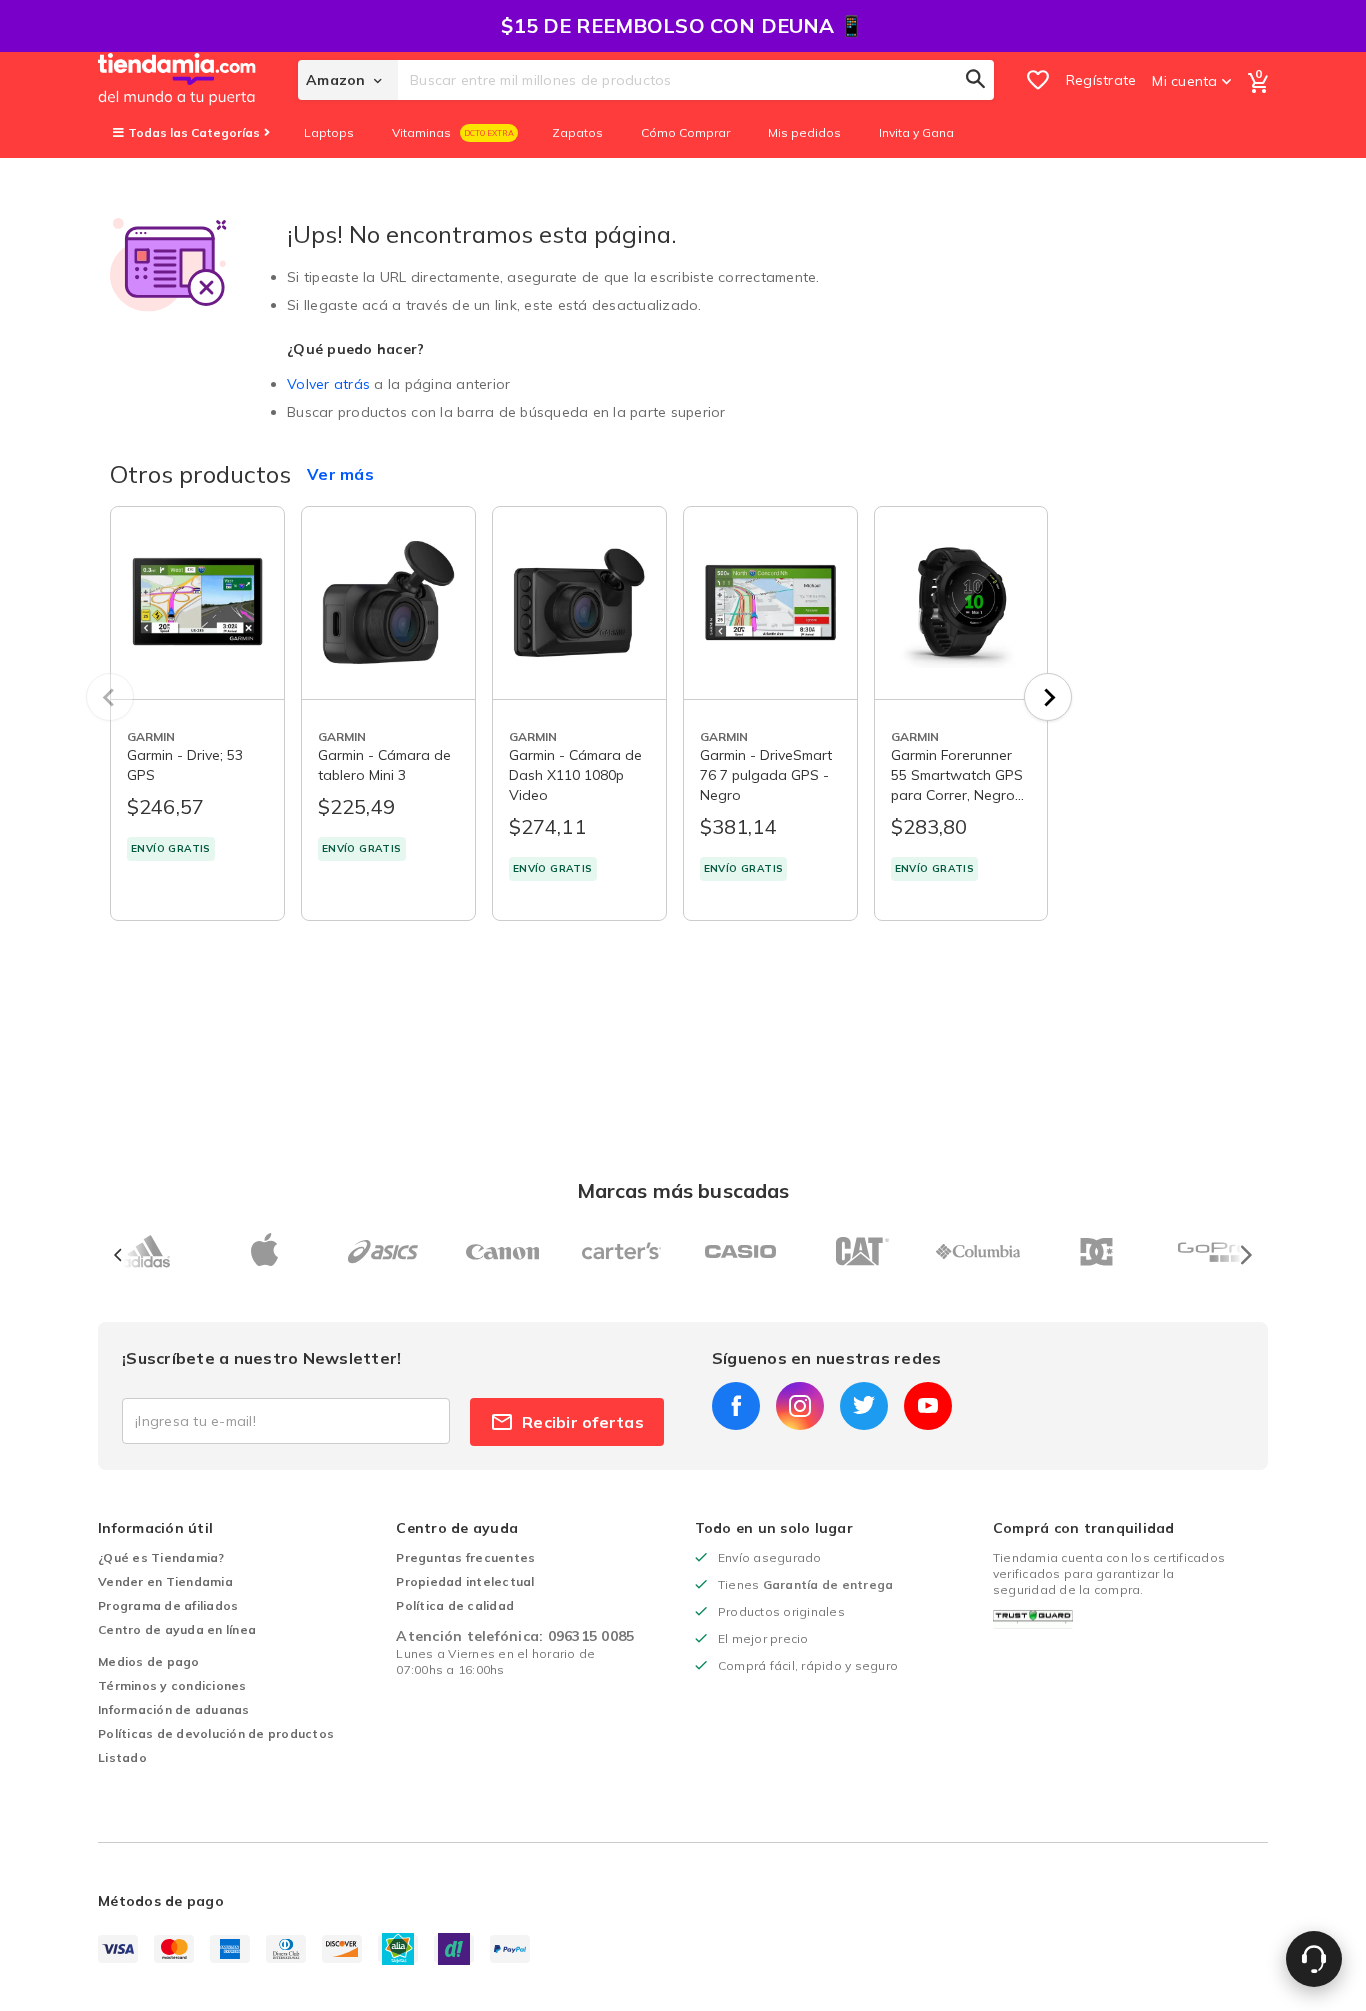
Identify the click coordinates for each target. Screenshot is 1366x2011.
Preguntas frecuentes (465, 1557)
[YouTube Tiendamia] (928, 1406)
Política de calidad (455, 1605)
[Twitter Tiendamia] (864, 1406)
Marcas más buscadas (683, 1190)
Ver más (340, 474)
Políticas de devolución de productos (216, 1733)
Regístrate (1101, 80)
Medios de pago (149, 1661)
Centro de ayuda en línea (177, 1629)
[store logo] (198, 80)
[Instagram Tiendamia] (800, 1406)
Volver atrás (328, 384)
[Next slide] (1048, 697)
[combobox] (696, 80)
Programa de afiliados (168, 1605)
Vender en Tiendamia (165, 1581)
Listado (122, 1757)
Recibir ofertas (583, 1422)
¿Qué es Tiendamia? (161, 1557)
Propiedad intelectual (465, 1581)
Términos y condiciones (172, 1685)
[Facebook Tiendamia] (736, 1406)
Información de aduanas (174, 1709)
